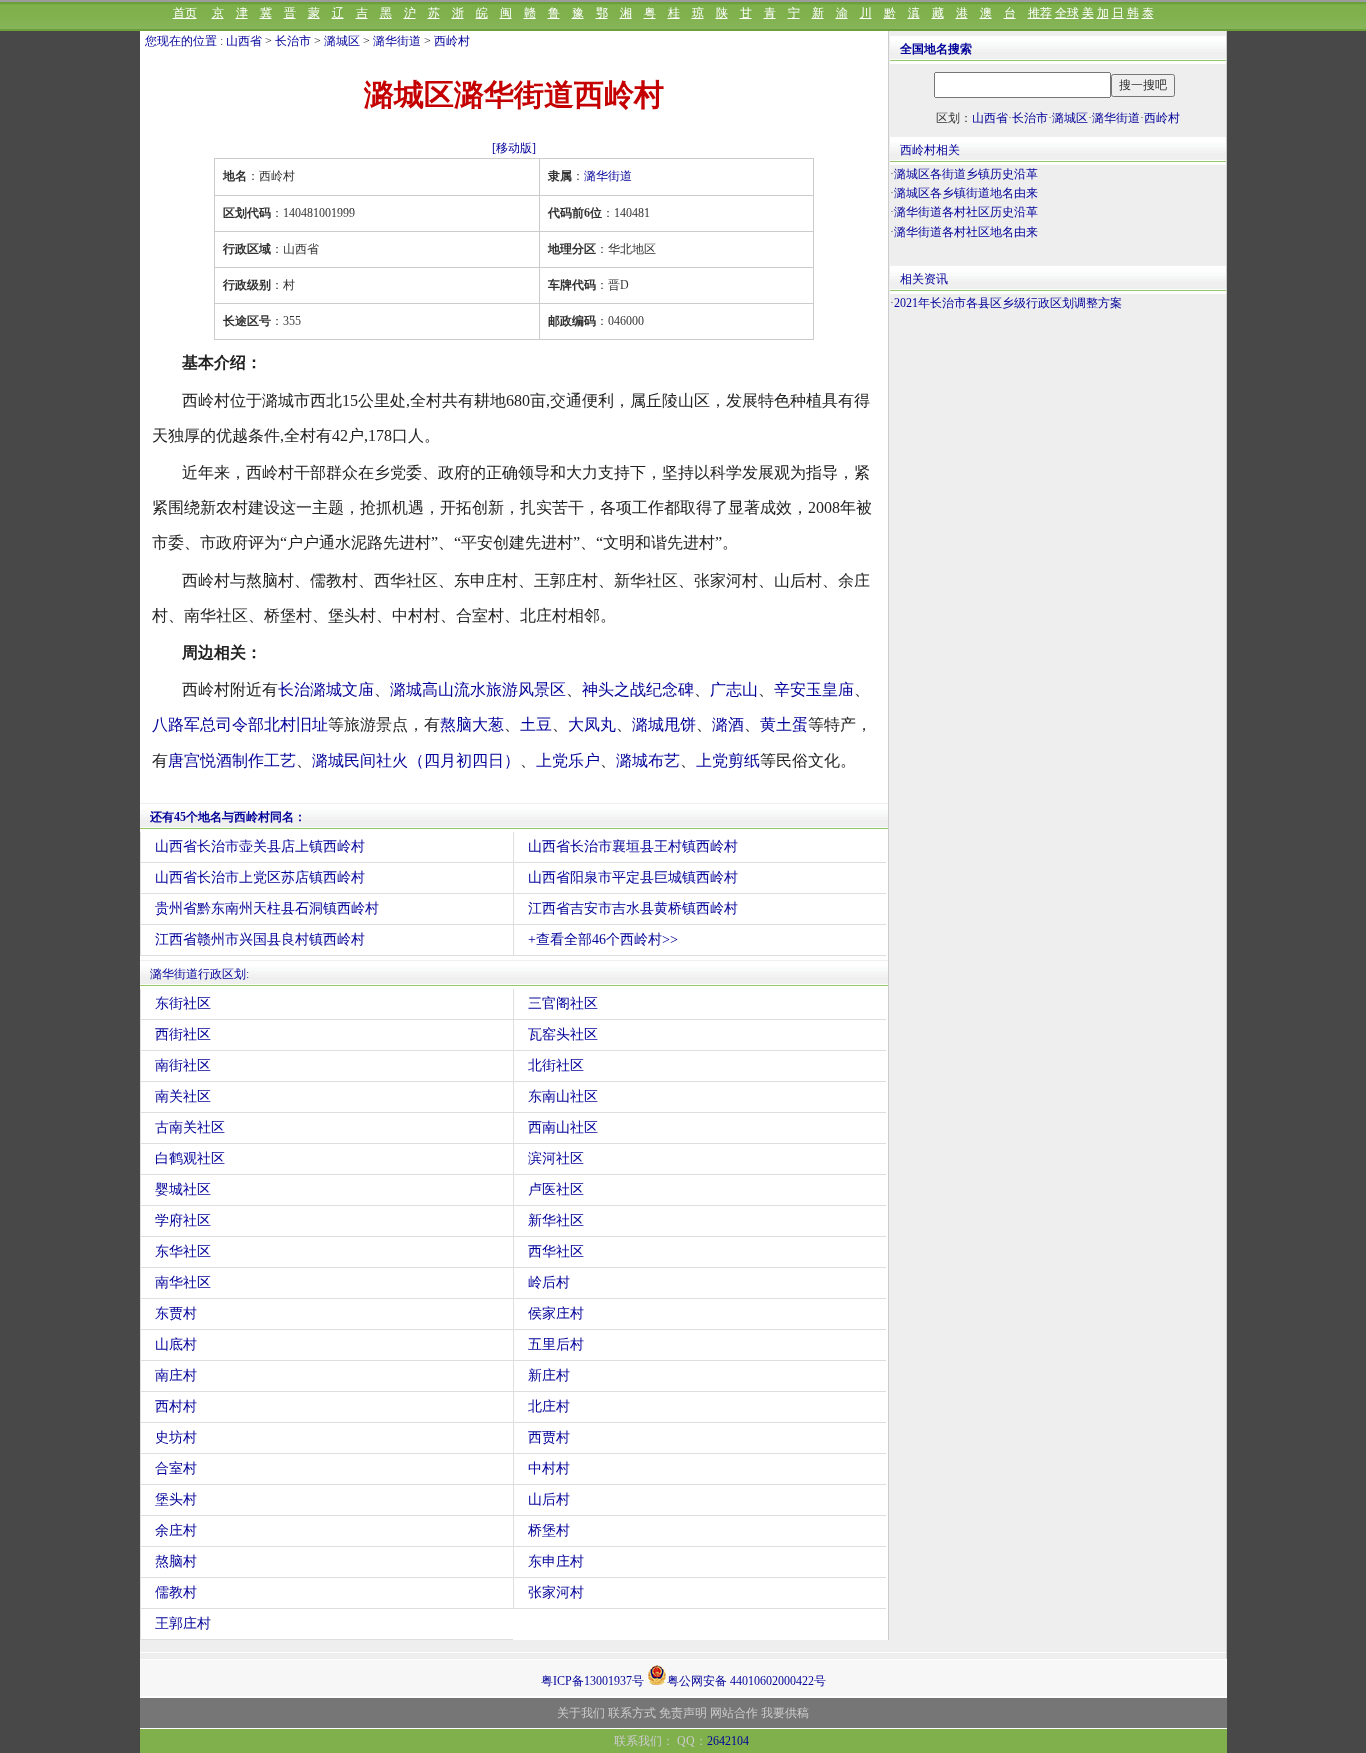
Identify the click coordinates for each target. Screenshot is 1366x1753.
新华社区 (556, 1220)
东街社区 (183, 1003)
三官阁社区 (563, 1003)
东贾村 (176, 1313)
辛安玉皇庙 (814, 689)
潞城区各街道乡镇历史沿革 (966, 174)
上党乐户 (568, 760)
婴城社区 (183, 1189)
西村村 (176, 1406)
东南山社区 (563, 1096)
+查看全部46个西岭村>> (603, 939)
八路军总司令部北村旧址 (240, 724)
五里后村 (556, 1344)
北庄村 (549, 1406)
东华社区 (183, 1251)
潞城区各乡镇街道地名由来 (966, 193)
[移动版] (514, 148)
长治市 (293, 41)
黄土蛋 (784, 724)
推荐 (1040, 13)
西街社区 (183, 1034)
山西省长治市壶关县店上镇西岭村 (260, 846)
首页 (185, 13)
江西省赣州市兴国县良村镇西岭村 (260, 939)
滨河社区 (556, 1158)
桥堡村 (549, 1530)
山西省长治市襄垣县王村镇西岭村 (633, 846)
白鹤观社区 (190, 1158)
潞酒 (728, 724)
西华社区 (556, 1251)
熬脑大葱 (472, 724)
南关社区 (183, 1096)
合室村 (176, 1468)
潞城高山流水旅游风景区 (478, 689)
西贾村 (549, 1437)
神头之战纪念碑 (638, 689)
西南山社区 (563, 1127)
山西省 (244, 41)
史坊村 (176, 1437)
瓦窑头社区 (563, 1034)
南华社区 (183, 1282)
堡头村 (176, 1499)
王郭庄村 (183, 1623)
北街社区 (556, 1065)
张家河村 (556, 1592)
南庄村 (176, 1375)
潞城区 (342, 41)
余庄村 (176, 1530)
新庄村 (549, 1375)
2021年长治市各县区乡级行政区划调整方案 (1008, 303)
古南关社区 (190, 1127)
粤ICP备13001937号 (592, 1681)
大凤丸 (592, 724)
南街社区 (183, 1065)
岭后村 (549, 1282)
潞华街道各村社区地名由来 (966, 232)
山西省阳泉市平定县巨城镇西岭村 (633, 877)
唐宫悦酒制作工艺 (232, 760)
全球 (1067, 13)
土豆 (536, 724)
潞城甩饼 (664, 724)
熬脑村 (176, 1561)
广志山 (734, 689)
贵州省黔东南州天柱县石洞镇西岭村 (267, 908)
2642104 (728, 1741)
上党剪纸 (728, 760)
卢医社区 (556, 1189)
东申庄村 (556, 1561)
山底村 (176, 1344)
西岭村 (452, 41)
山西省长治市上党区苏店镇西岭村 (260, 877)
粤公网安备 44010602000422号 (746, 1679)
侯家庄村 (556, 1313)
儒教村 (176, 1592)
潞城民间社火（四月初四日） (416, 760)
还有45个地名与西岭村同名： (228, 817)
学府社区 (183, 1220)
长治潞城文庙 (326, 689)
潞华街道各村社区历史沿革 (966, 212)
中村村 (549, 1468)
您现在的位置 (181, 41)
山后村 (549, 1499)
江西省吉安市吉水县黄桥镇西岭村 (633, 908)
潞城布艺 (648, 760)
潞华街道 (397, 41)
